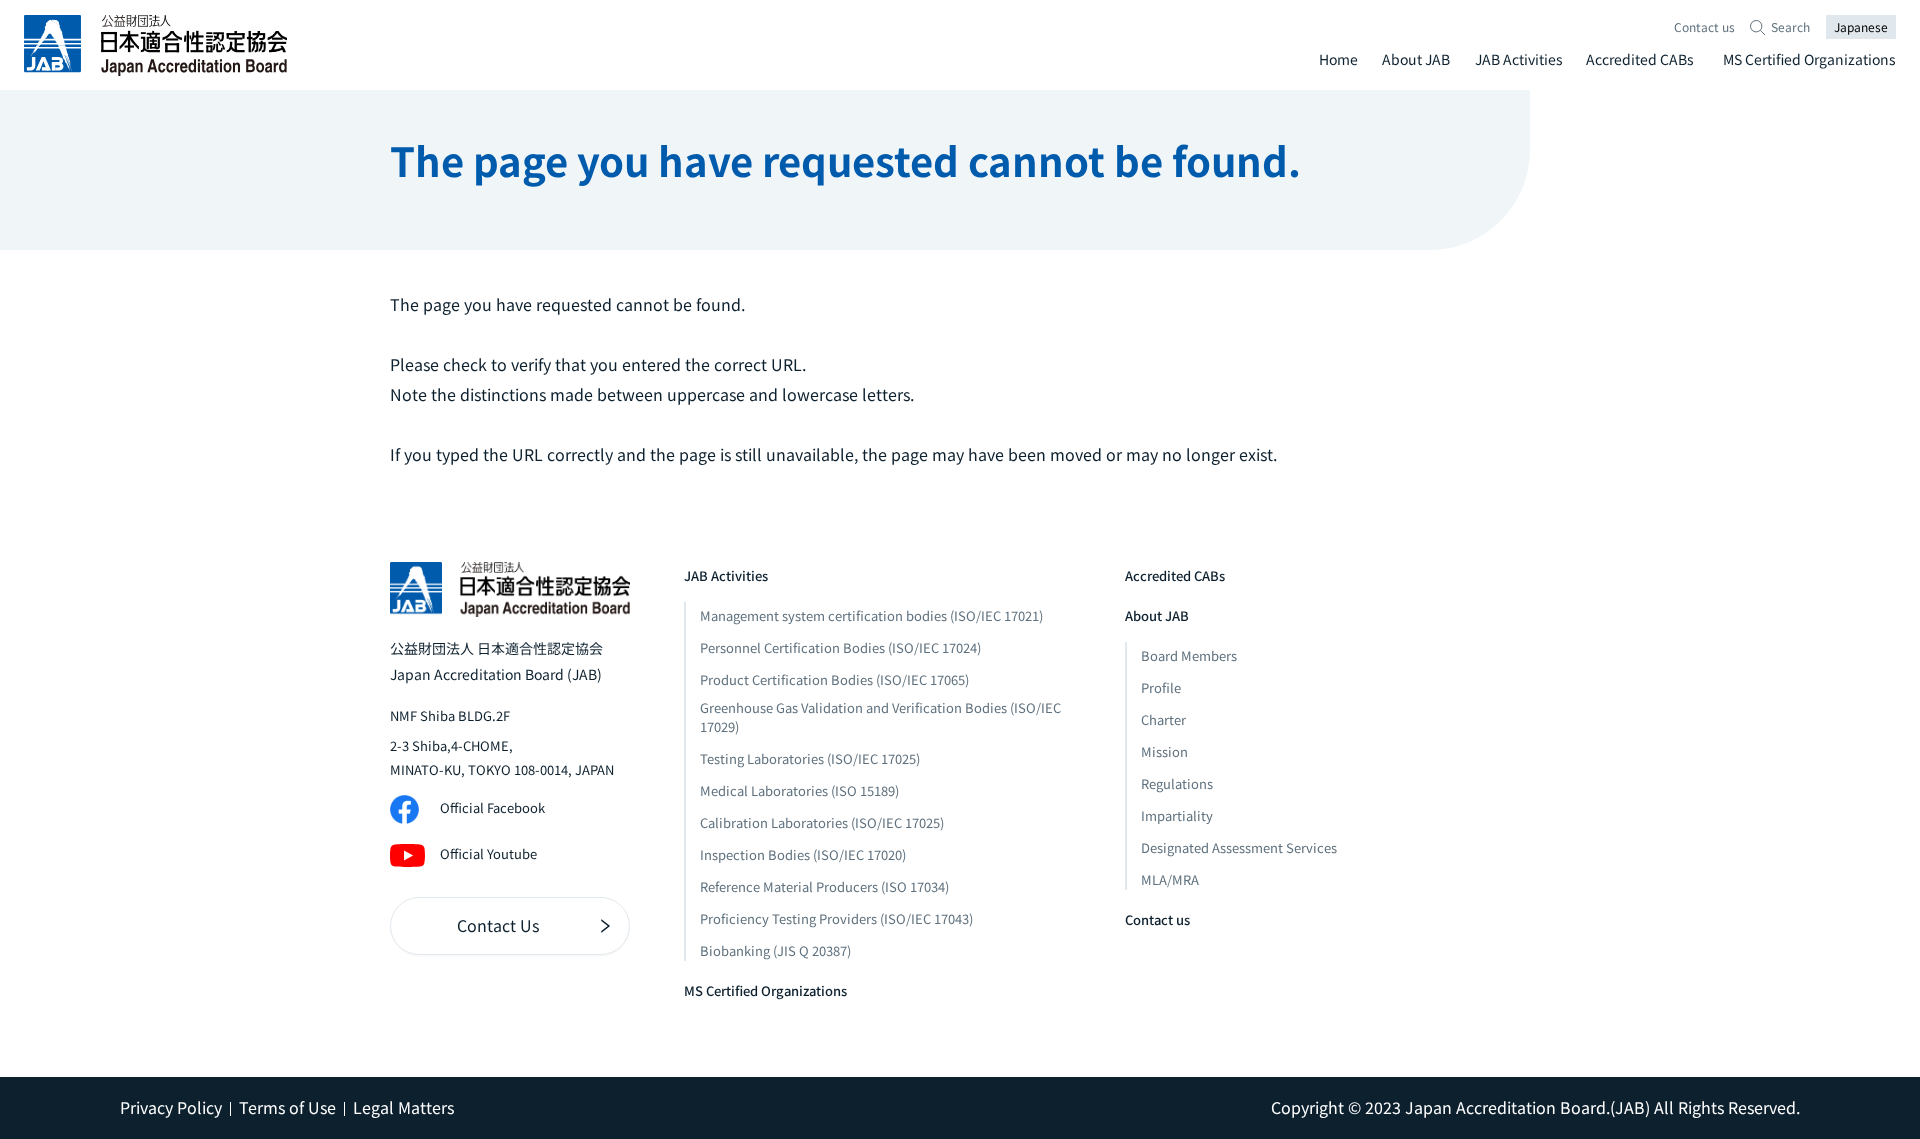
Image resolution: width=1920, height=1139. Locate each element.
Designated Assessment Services (1239, 847)
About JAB (1416, 59)
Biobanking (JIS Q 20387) (775, 950)
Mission (1164, 751)
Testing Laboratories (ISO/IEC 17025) (810, 758)
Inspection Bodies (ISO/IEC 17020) (803, 854)
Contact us (1704, 26)
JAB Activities (1519, 59)
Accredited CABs (1640, 59)
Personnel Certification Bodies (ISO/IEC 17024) (840, 647)
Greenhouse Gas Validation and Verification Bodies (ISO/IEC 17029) (880, 717)
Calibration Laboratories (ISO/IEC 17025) (822, 822)
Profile (1161, 687)
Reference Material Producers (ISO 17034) (824, 886)
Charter (1163, 719)
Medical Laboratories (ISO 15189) (799, 790)
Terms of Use (287, 1107)
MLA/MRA (1170, 879)
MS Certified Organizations (1809, 59)
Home (1338, 59)
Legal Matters (403, 1107)
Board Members (1189, 655)
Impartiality (1177, 815)
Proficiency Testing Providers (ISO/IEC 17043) (836, 918)
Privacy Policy (171, 1107)
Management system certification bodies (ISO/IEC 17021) (871, 615)
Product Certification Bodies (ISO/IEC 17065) (834, 679)
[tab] (1337, 59)
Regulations (1177, 783)
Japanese (1861, 26)
